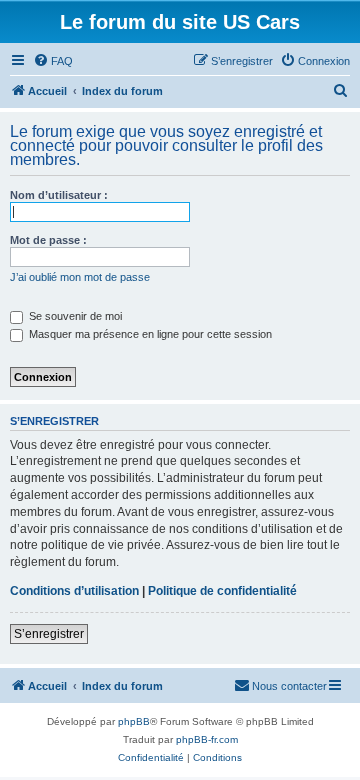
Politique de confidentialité (222, 591)
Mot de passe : (48, 240)
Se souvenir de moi (74, 316)
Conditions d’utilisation (74, 591)
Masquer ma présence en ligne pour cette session (149, 334)
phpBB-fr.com (207, 739)
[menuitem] (53, 61)
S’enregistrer (49, 634)
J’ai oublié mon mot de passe (80, 277)
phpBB (134, 721)
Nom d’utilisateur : (59, 195)
